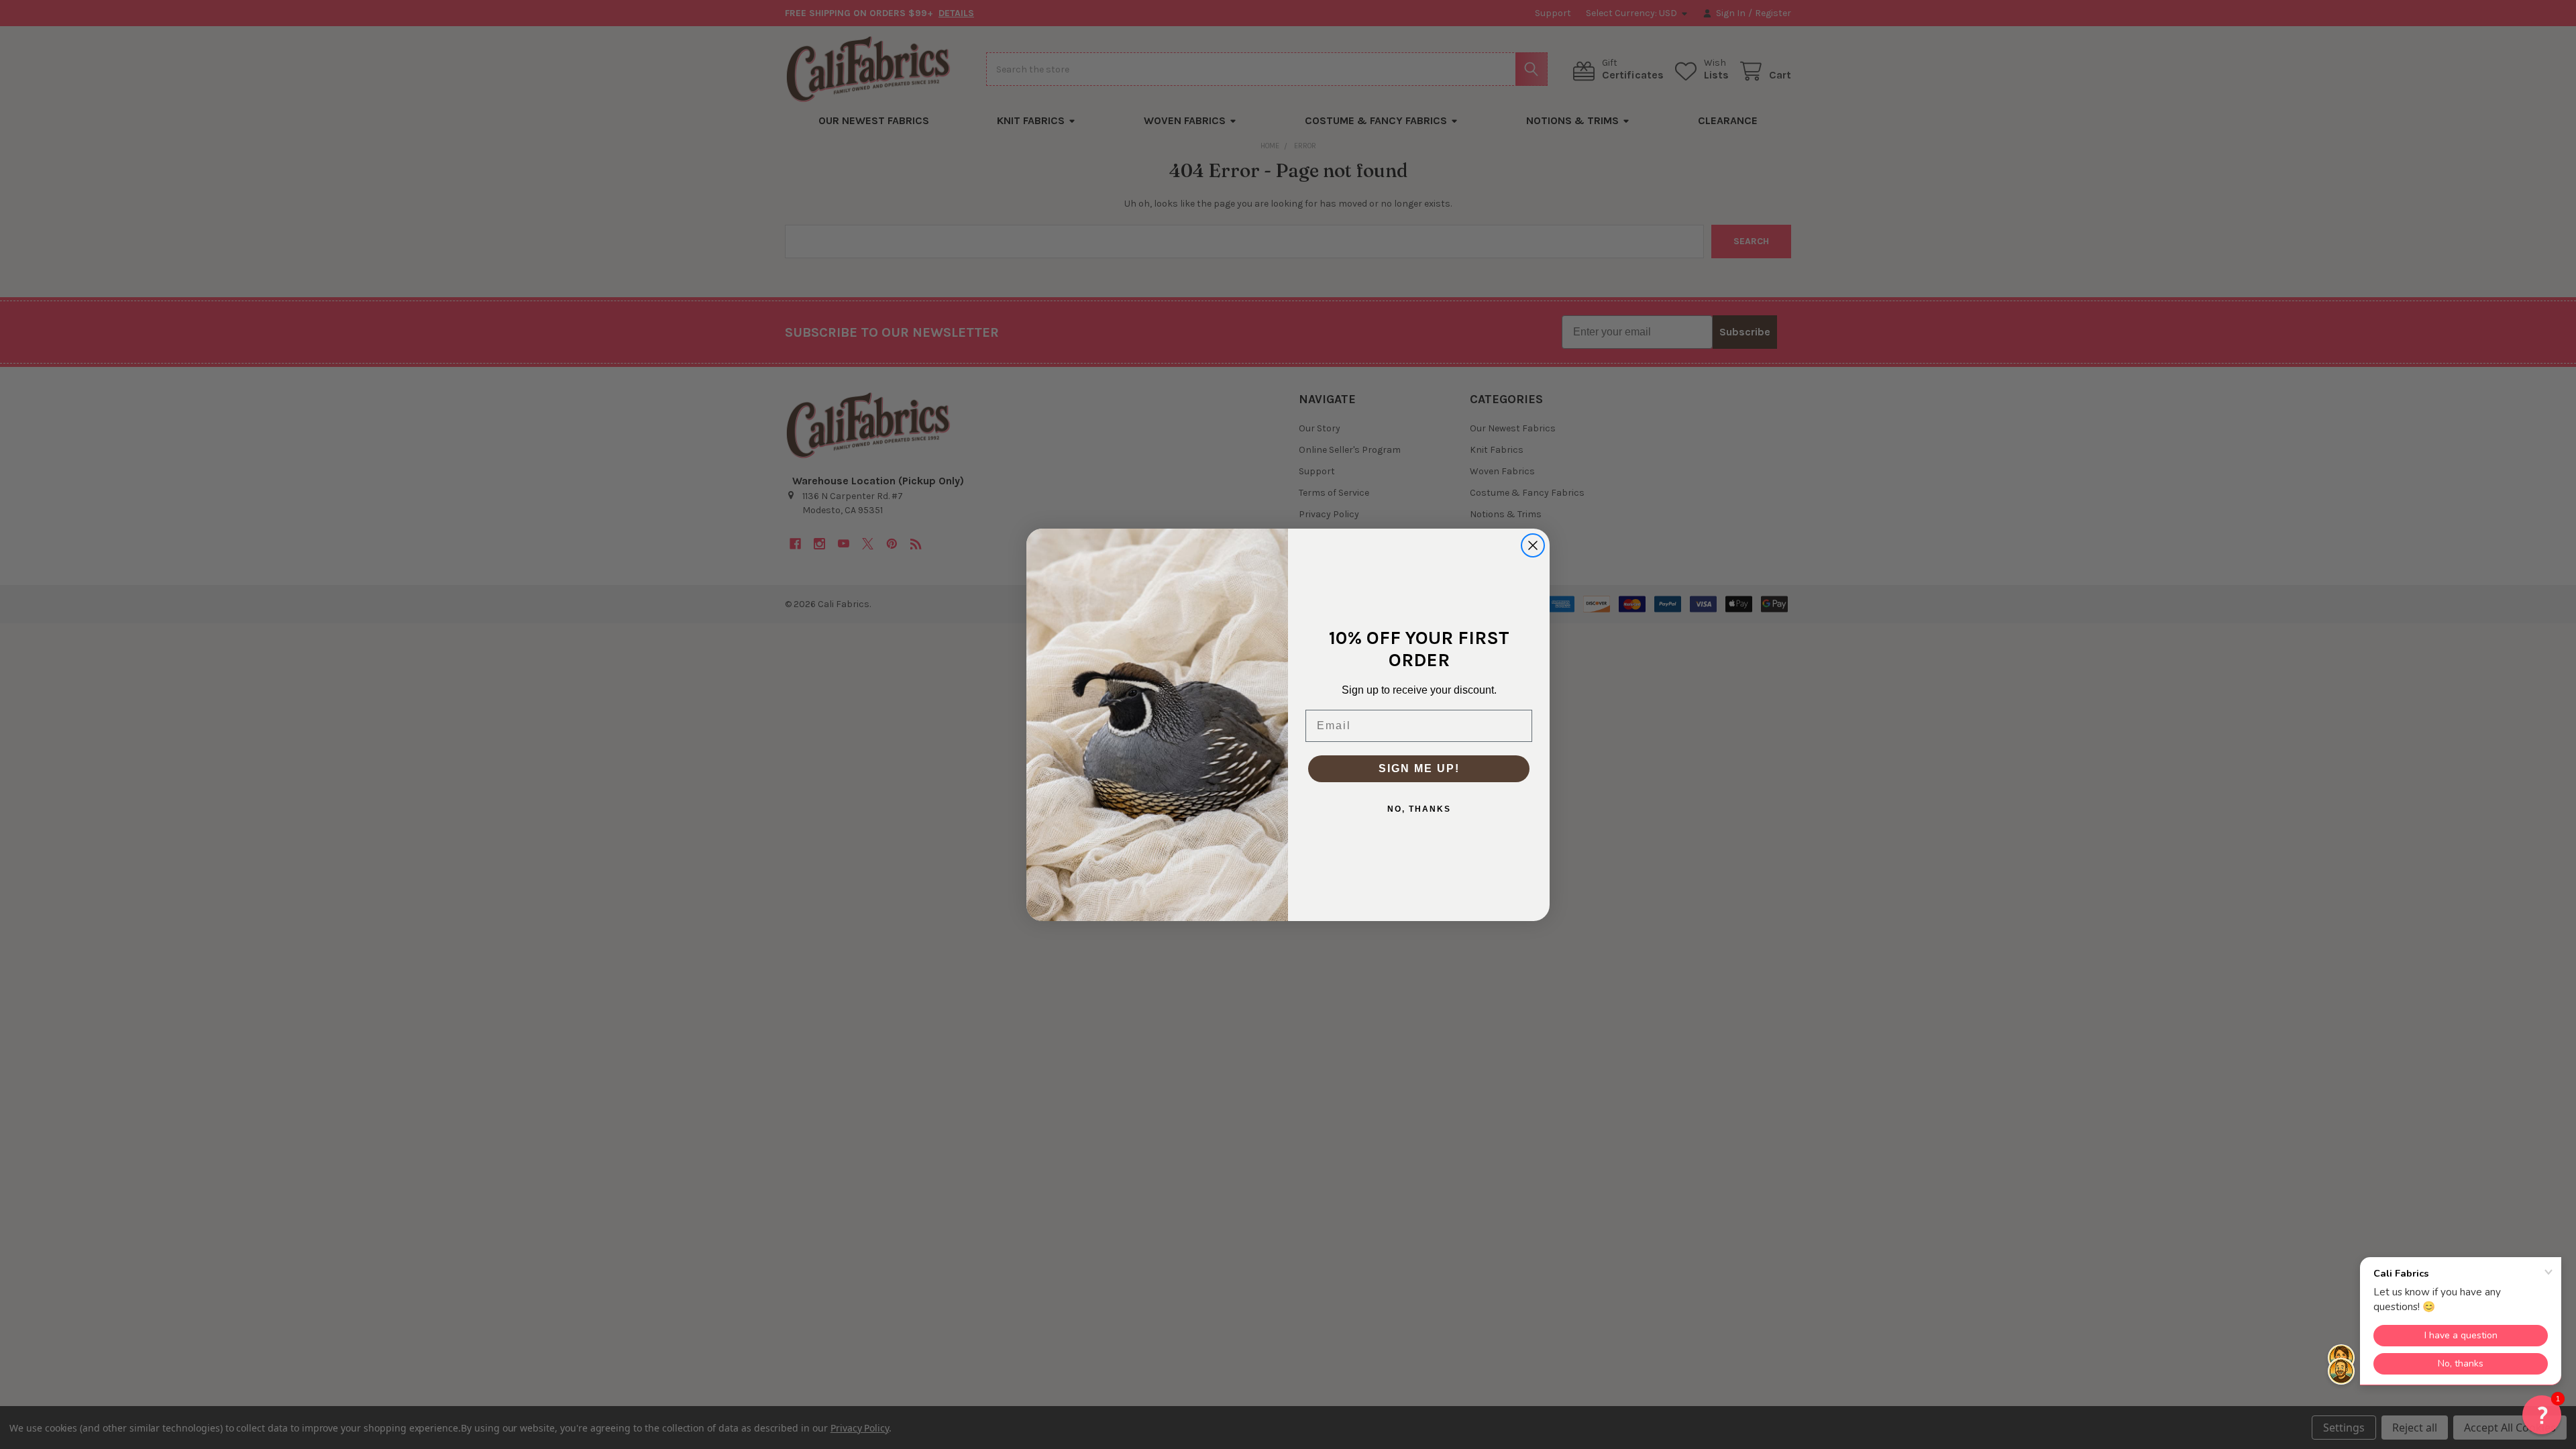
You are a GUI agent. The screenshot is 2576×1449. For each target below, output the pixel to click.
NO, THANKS (1419, 809)
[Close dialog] (1533, 545)
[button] (2542, 1415)
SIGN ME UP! (1419, 768)
